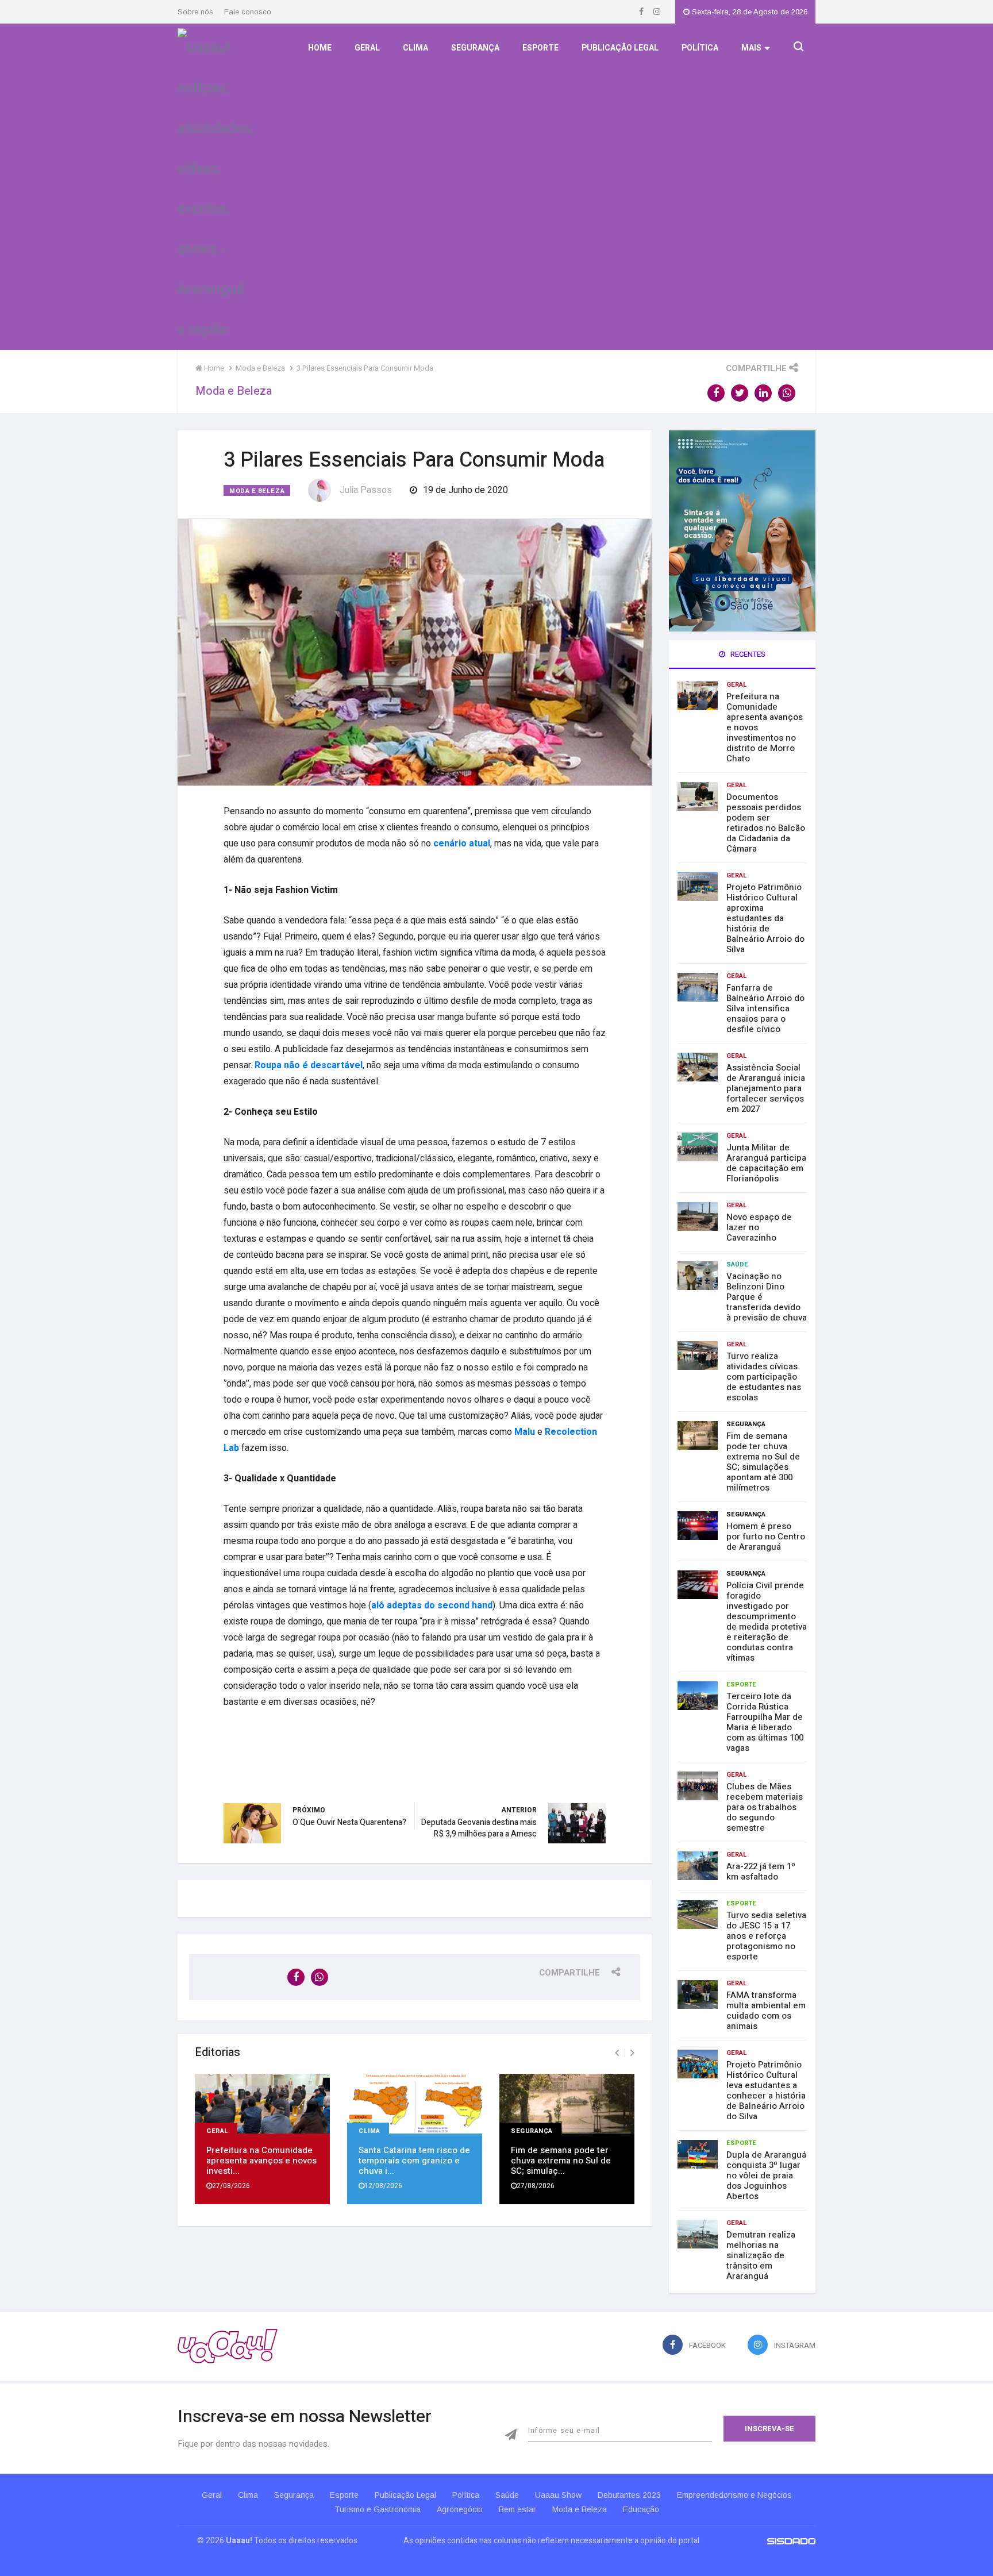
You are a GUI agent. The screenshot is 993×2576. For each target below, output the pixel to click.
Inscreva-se (769, 2429)
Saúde (737, 1264)
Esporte (540, 48)
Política (700, 48)
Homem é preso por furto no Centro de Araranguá (766, 1537)
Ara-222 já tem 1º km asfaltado (761, 1872)
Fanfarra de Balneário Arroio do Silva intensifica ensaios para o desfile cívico (765, 1008)
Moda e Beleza (257, 491)
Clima (415, 48)
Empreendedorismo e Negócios (734, 2495)
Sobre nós (195, 12)
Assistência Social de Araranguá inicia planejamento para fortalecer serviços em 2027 (766, 1088)
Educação (641, 2509)
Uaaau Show (558, 2495)
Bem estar (517, 2509)
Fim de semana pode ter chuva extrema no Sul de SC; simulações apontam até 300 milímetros (763, 1462)
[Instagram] (657, 12)
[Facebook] (642, 12)
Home (320, 48)
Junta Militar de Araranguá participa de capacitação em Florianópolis (766, 1163)
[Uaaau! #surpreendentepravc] (215, 186)
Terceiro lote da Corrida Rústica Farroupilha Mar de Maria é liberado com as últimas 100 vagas (765, 1722)
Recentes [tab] (747, 654)
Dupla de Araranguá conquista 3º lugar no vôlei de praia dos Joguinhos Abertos (766, 2175)
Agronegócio (460, 2509)
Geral (367, 48)
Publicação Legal (620, 48)
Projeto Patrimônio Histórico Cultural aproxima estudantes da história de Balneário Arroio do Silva (765, 918)
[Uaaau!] (228, 2346)
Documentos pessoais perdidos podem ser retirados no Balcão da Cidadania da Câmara (766, 823)
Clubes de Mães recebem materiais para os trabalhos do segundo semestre (765, 1807)
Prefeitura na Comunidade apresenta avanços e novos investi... (261, 2161)
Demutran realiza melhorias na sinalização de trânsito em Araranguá (761, 2255)
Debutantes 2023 (629, 2495)
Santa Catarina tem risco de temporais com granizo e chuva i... (414, 2161)
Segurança (475, 48)
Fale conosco (248, 12)
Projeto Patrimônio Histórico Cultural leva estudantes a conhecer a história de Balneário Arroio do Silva (766, 2090)
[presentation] (617, 2053)
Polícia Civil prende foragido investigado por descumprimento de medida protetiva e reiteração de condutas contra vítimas (767, 1622)
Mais (751, 48)
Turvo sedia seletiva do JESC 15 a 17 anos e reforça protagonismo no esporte (766, 1936)
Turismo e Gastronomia (378, 2509)
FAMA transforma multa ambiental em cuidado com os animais (766, 2011)
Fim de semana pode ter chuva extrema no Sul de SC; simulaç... (561, 2161)
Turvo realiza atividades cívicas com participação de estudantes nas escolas (764, 1377)
